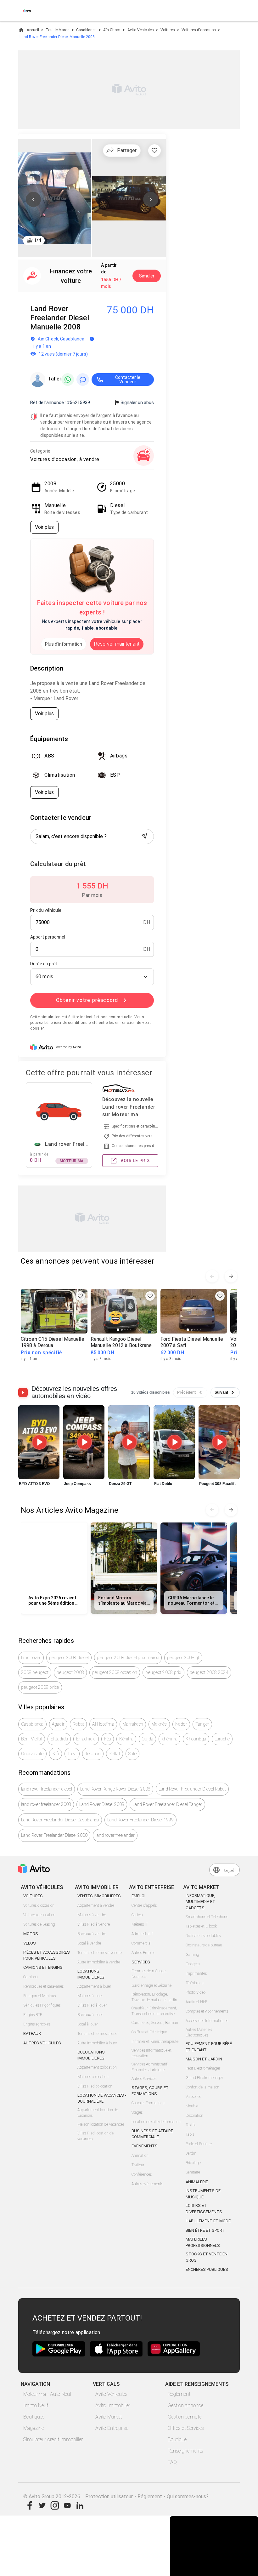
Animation (140, 2156)
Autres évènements (147, 2184)
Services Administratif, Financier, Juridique (150, 2067)
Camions (30, 1977)
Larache (222, 1739)
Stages (137, 2112)
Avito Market (109, 2417)
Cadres (137, 1915)
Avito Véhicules (141, 30)
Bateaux (32, 2033)
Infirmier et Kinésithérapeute (155, 2042)
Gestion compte (185, 2417)
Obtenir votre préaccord (87, 1000)
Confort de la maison (202, 2087)
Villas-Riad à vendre (94, 1924)
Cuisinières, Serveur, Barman (155, 2023)
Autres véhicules (42, 2043)
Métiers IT (140, 1924)
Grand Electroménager (204, 2078)
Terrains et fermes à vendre (100, 1953)
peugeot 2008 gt (183, 1658)
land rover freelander (115, 1835)
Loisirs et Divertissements (204, 2209)
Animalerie (197, 2182)
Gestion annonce (185, 2405)
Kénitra (126, 1739)
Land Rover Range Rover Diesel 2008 (115, 1789)
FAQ (172, 2462)
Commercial (141, 1943)
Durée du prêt (44, 964)
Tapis (190, 2134)
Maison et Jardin (204, 2059)
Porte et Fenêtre (199, 2144)
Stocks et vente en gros (207, 2257)
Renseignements (185, 2451)
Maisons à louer (90, 1996)
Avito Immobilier (113, 2405)
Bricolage (193, 2163)
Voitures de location (39, 1915)
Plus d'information (64, 644)
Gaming (192, 1955)
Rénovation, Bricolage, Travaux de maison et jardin (154, 1997)
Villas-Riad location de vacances (95, 2136)
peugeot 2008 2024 (209, 1672)
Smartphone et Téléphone (207, 1917)
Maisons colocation (93, 2077)
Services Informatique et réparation (151, 2053)
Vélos (30, 1943)
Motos (31, 1934)
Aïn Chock (112, 30)
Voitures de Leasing (39, 1924)
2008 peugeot (35, 1672)
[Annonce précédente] (212, 1276)
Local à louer (88, 2024)
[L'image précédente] (33, 199)
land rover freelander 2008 (46, 1804)
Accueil (33, 30)
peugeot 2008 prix (163, 1672)
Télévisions (194, 1983)
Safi (56, 1754)
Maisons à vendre (92, 1915)
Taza (72, 1754)
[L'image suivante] (151, 199)
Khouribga (196, 1739)
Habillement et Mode (208, 2221)
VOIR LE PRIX (135, 1161)
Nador (181, 1724)
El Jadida (59, 1739)
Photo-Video (196, 1992)
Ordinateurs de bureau (204, 1945)
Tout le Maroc (57, 30)
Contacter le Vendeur (128, 380)
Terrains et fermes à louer (98, 2034)
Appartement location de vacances (98, 2113)
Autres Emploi (143, 1953)
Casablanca (86, 30)
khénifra (169, 1739)
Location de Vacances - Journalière (102, 2098)
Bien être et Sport (205, 2230)
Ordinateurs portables (203, 1936)
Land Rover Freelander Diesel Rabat (192, 1789)
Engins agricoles (37, 2024)
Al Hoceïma (103, 1724)
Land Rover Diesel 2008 (102, 1804)
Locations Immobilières (91, 1974)
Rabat (78, 1724)
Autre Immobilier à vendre (99, 1962)
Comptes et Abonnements (207, 2011)
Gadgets (193, 1964)
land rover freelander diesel (47, 1789)
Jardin (191, 2153)
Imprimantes (196, 1973)
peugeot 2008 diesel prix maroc (128, 1658)
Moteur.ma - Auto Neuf (47, 2394)
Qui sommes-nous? (188, 2496)
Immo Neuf (36, 2405)
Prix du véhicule (46, 910)
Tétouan (93, 1754)
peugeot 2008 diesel (69, 1658)
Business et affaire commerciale (152, 2134)
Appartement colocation (97, 2067)
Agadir (58, 1724)
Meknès (159, 1724)
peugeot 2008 (70, 1672)
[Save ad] (80, 1296)
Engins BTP (33, 2015)
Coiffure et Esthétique (149, 2032)
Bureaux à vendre (92, 1934)
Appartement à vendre (96, 1905)
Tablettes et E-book (201, 1926)
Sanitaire (193, 2172)
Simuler (147, 276)
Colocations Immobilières (91, 2055)
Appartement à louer (94, 1986)
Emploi (138, 1896)
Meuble (192, 2106)
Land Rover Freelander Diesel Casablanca (60, 1820)
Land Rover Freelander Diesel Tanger (167, 1804)
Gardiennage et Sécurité (151, 1985)
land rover (31, 1658)
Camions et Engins (43, 1967)
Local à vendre (89, 1943)
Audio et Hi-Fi (197, 2002)
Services (141, 1962)
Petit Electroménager (203, 2068)
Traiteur (138, 2165)
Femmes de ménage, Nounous (149, 1974)
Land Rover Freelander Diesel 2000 (54, 1835)
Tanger (202, 1724)
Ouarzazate (32, 1754)
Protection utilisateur (109, 2496)
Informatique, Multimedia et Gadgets (200, 1902)
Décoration (194, 2116)
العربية (230, 1870)
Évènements (145, 2146)
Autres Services (144, 2079)
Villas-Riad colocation (95, 2086)
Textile (191, 2125)
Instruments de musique (203, 2194)
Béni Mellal (32, 1739)
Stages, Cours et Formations (150, 2091)
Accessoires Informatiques (207, 2021)
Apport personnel (48, 937)
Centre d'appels (144, 1905)
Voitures (168, 30)
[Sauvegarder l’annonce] (154, 151)
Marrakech (133, 1724)
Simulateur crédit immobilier (53, 2439)
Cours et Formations (148, 2103)
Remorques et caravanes (43, 1986)
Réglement (150, 2496)
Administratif (142, 1934)
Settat (115, 1754)
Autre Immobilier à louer (97, 2043)
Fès (108, 1739)
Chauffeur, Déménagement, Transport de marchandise (154, 2011)
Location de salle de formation (156, 2122)
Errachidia (86, 1739)
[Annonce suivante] (231, 1276)
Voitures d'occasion (199, 30)
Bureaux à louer (90, 2015)
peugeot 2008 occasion (115, 1672)
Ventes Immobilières (99, 1896)
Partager (127, 150)
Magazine (34, 2428)
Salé (132, 1754)
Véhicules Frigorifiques (42, 2005)
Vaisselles (193, 2097)
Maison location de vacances (101, 2124)
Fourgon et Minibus (39, 1996)
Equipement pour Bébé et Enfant (209, 2047)
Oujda (147, 1739)
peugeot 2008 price (40, 1687)
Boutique (177, 2439)
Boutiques (34, 2417)
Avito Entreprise (112, 2428)
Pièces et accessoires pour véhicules (47, 1955)
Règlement (179, 2394)
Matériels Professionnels (203, 2242)
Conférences (142, 2174)
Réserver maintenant (117, 644)
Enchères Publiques (207, 2269)
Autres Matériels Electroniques (199, 2032)
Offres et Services (186, 2428)
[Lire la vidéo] (39, 1442)
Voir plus (44, 527)
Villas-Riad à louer (92, 2005)
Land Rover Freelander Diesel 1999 (140, 1820)
